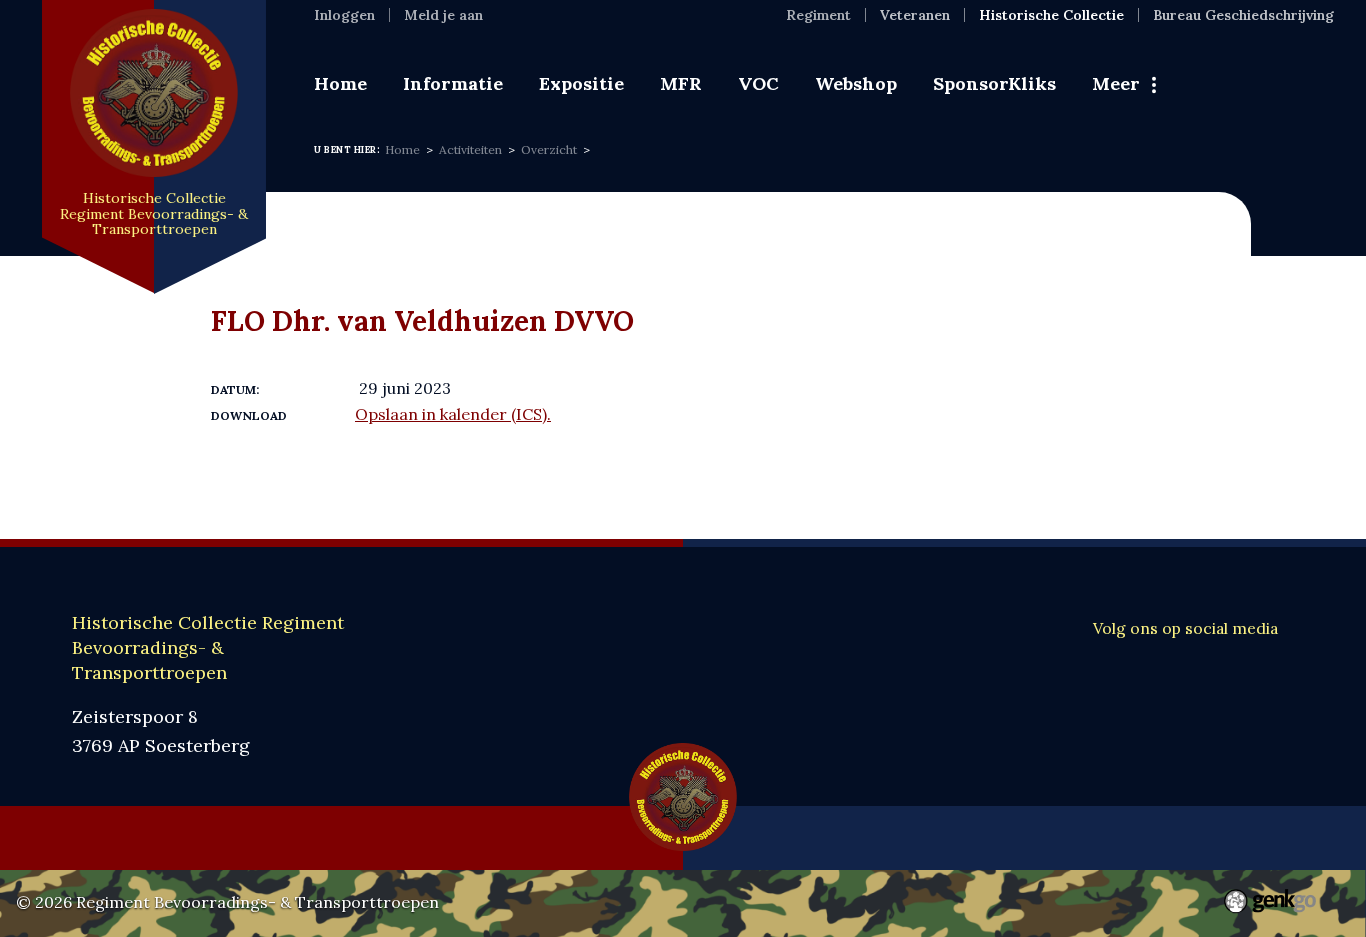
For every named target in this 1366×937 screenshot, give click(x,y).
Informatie (453, 83)
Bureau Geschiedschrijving (1243, 15)
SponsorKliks (994, 83)
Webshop (856, 83)
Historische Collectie (1051, 15)
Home (340, 83)
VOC (758, 83)
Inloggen (344, 15)
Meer (1116, 83)
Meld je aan (443, 15)
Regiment (818, 15)
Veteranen (915, 15)
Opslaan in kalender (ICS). (453, 414)
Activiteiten (470, 149)
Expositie (581, 83)
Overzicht (549, 149)
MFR (681, 83)
